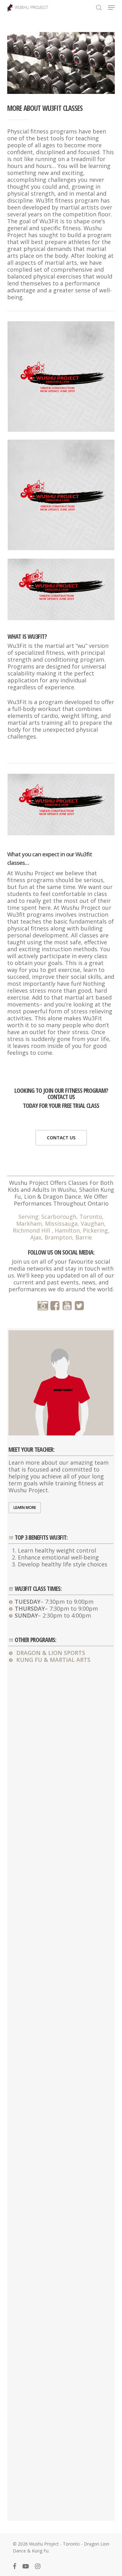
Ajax (36, 1237)
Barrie (84, 1237)
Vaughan (92, 1223)
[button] (111, 8)
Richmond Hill (32, 1230)
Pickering (95, 1230)
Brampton (58, 1237)
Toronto (91, 1217)
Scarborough (59, 1217)
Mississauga (61, 1223)
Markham (29, 1223)
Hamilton (67, 1230)
